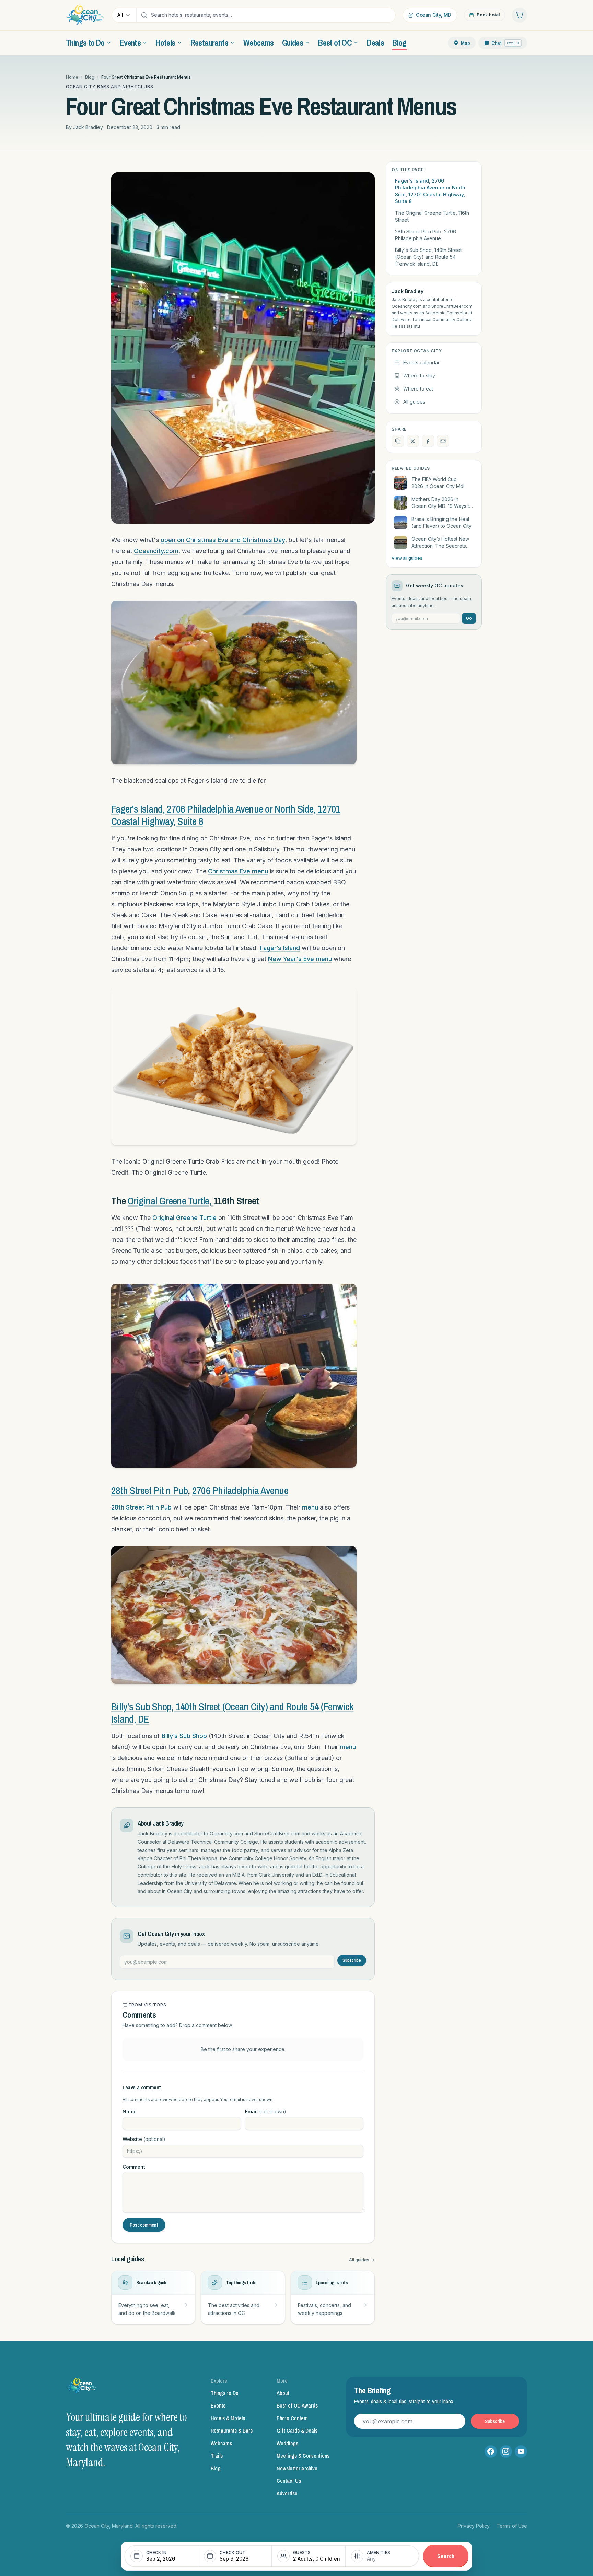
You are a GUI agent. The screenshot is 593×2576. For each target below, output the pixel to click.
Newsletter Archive (297, 2468)
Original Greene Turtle (184, 1218)
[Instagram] (506, 2451)
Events (218, 2405)
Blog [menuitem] (399, 43)
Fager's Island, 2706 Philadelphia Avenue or (193, 809)
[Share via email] (443, 441)
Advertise (287, 2493)
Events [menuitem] (130, 43)
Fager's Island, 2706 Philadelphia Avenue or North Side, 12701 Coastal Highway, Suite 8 (430, 191)
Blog (90, 77)
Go (469, 618)
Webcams (221, 2443)
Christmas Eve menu (238, 871)
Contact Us (289, 2481)
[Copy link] (398, 441)
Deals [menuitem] (375, 43)
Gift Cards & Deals (297, 2431)
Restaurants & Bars (232, 2431)
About (283, 2393)
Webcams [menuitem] (259, 43)
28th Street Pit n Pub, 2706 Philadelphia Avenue (426, 235)
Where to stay (419, 376)
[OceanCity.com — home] (82, 2388)
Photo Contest (292, 2418)
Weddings (287, 2443)
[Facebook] (491, 2451)
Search (446, 2556)
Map (466, 43)
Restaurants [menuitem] (209, 43)
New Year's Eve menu (300, 959)
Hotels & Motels (228, 2418)
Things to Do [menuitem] (85, 43)
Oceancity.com (156, 551)
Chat (505, 43)
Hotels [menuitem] (165, 43)
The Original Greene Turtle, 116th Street (432, 216)
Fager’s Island (280, 948)
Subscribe (352, 1960)
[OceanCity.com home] (85, 15)
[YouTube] (521, 2451)
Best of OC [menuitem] (335, 43)
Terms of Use (512, 2526)
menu (310, 1507)
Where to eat (418, 389)
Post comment (144, 2225)
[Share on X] (413, 441)
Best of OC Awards (297, 2405)
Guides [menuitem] (293, 43)
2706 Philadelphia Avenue (240, 1490)
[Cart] (520, 15)
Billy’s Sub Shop (184, 1736)
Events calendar (421, 363)
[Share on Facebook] (428, 441)
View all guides (407, 558)
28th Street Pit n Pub (149, 1490)
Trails (217, 2456)
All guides (359, 2260)
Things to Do (225, 2393)
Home (72, 77)
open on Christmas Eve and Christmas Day (223, 540)
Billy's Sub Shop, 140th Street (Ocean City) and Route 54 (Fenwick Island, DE (232, 1713)
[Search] (144, 15)
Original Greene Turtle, (171, 1201)
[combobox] (271, 15)
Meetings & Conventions (303, 2456)
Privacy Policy (474, 2526)
